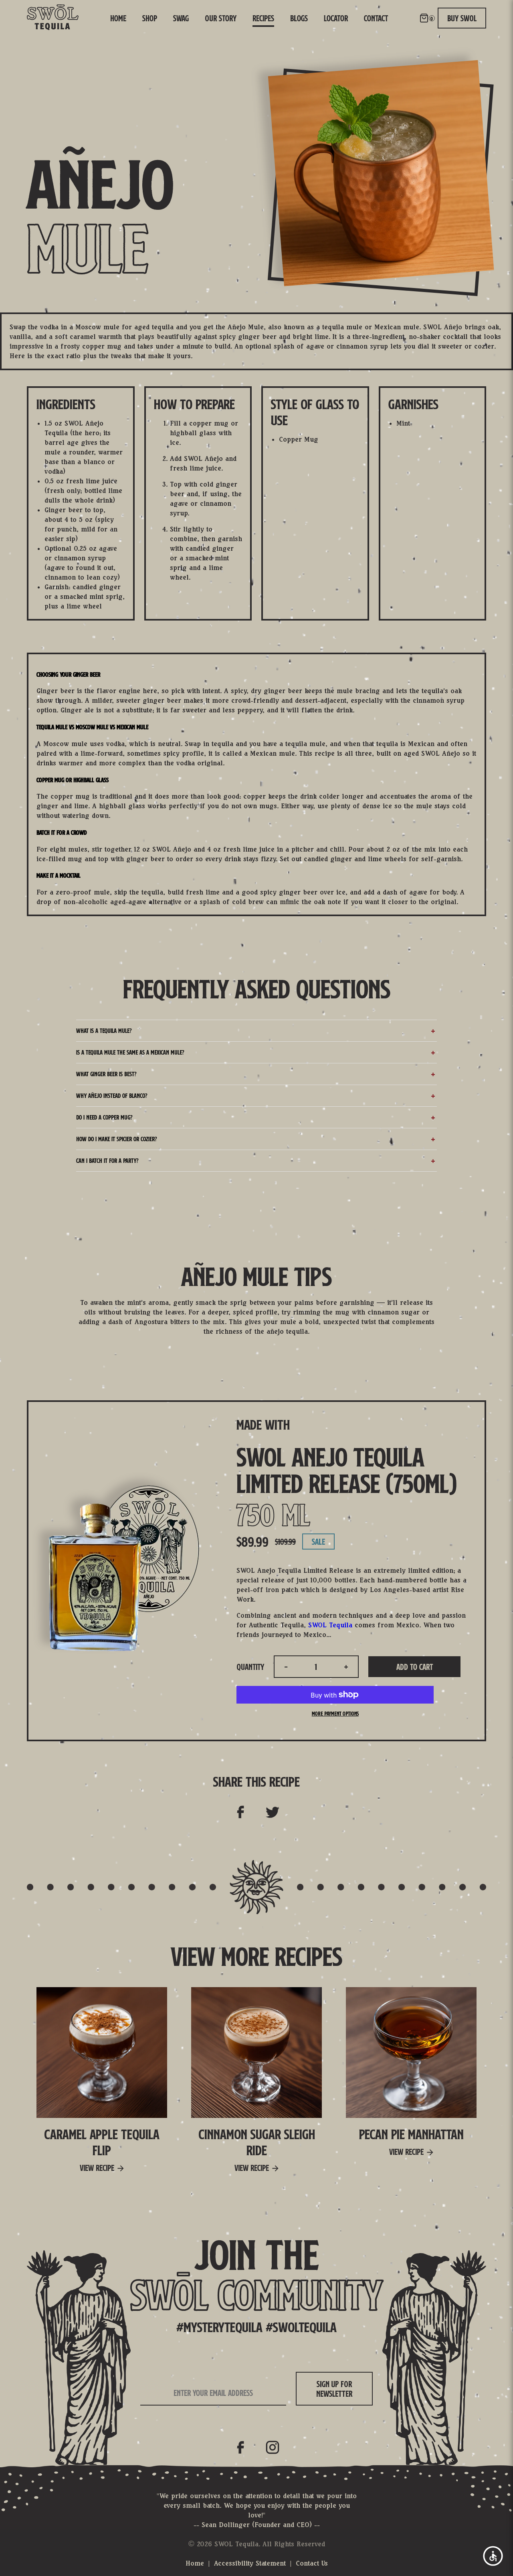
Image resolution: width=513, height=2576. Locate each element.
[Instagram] (273, 2447)
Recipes (263, 18)
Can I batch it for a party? (107, 1161)
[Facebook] (240, 2447)
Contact (376, 18)
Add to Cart (415, 1667)
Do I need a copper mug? (104, 1117)
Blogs (299, 18)
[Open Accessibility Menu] (493, 2556)
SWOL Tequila (330, 1625)
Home (118, 18)
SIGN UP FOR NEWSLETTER (334, 2389)
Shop (150, 18)
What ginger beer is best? (106, 1074)
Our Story (221, 18)
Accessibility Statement (250, 2563)
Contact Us (312, 2563)
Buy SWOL (462, 18)
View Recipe (97, 2168)
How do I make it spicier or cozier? (116, 1139)
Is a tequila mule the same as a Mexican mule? (130, 1052)
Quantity (250, 1667)
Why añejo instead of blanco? (112, 1096)
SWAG (181, 18)
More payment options (335, 1714)
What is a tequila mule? (104, 1031)
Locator (336, 18)
